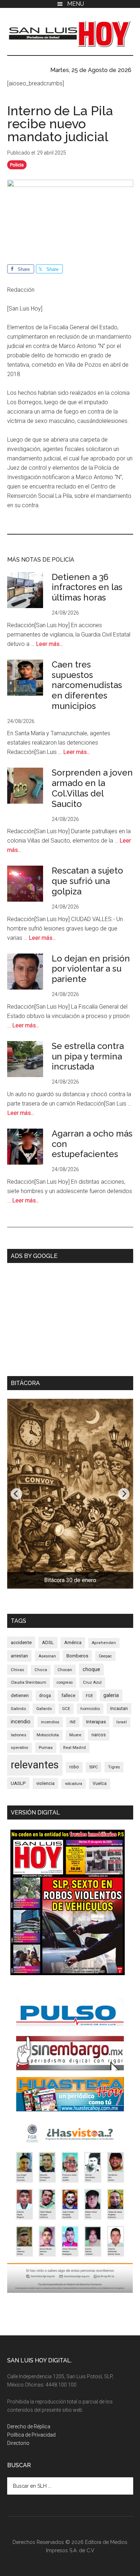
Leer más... (49, 644)
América (73, 1642)
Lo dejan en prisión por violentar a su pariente (91, 969)
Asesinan (47, 1656)
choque (91, 1669)
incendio (21, 1722)
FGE (89, 1696)
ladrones (18, 1735)
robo (74, 1767)
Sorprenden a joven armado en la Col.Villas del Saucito (92, 788)
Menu (76, 4)
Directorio (18, 2443)
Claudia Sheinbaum (29, 1682)
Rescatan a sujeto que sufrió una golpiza (87, 881)
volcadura (74, 1784)
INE (73, 1722)
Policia (17, 165)
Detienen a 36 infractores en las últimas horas (87, 587)
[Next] (124, 1494)
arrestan (19, 1656)
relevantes (35, 1765)
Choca (41, 1670)
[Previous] (17, 1494)
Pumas (46, 1747)
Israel (122, 1722)
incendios (50, 1722)
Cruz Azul (92, 1682)
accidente (21, 1642)
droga (45, 1696)
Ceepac (105, 1656)
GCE (66, 1709)
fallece (68, 1695)
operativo (20, 1748)
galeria (111, 1695)
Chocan (65, 1670)
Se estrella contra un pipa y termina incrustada (88, 1056)
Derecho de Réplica (29, 2427)
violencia (45, 1783)
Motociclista (48, 1735)
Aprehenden (104, 1643)
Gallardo (44, 1709)
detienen (20, 1695)
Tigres (114, 1767)
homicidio (90, 1709)
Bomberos (77, 1656)
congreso (65, 1682)
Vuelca (100, 1783)
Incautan (119, 1709)
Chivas (17, 1670)
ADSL (48, 1642)
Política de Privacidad (31, 2435)
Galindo (18, 1709)
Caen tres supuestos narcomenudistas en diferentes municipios (87, 685)
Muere (75, 1735)
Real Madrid (74, 1748)
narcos (99, 1735)
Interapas (96, 1722)
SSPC (94, 1767)
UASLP (18, 1783)
